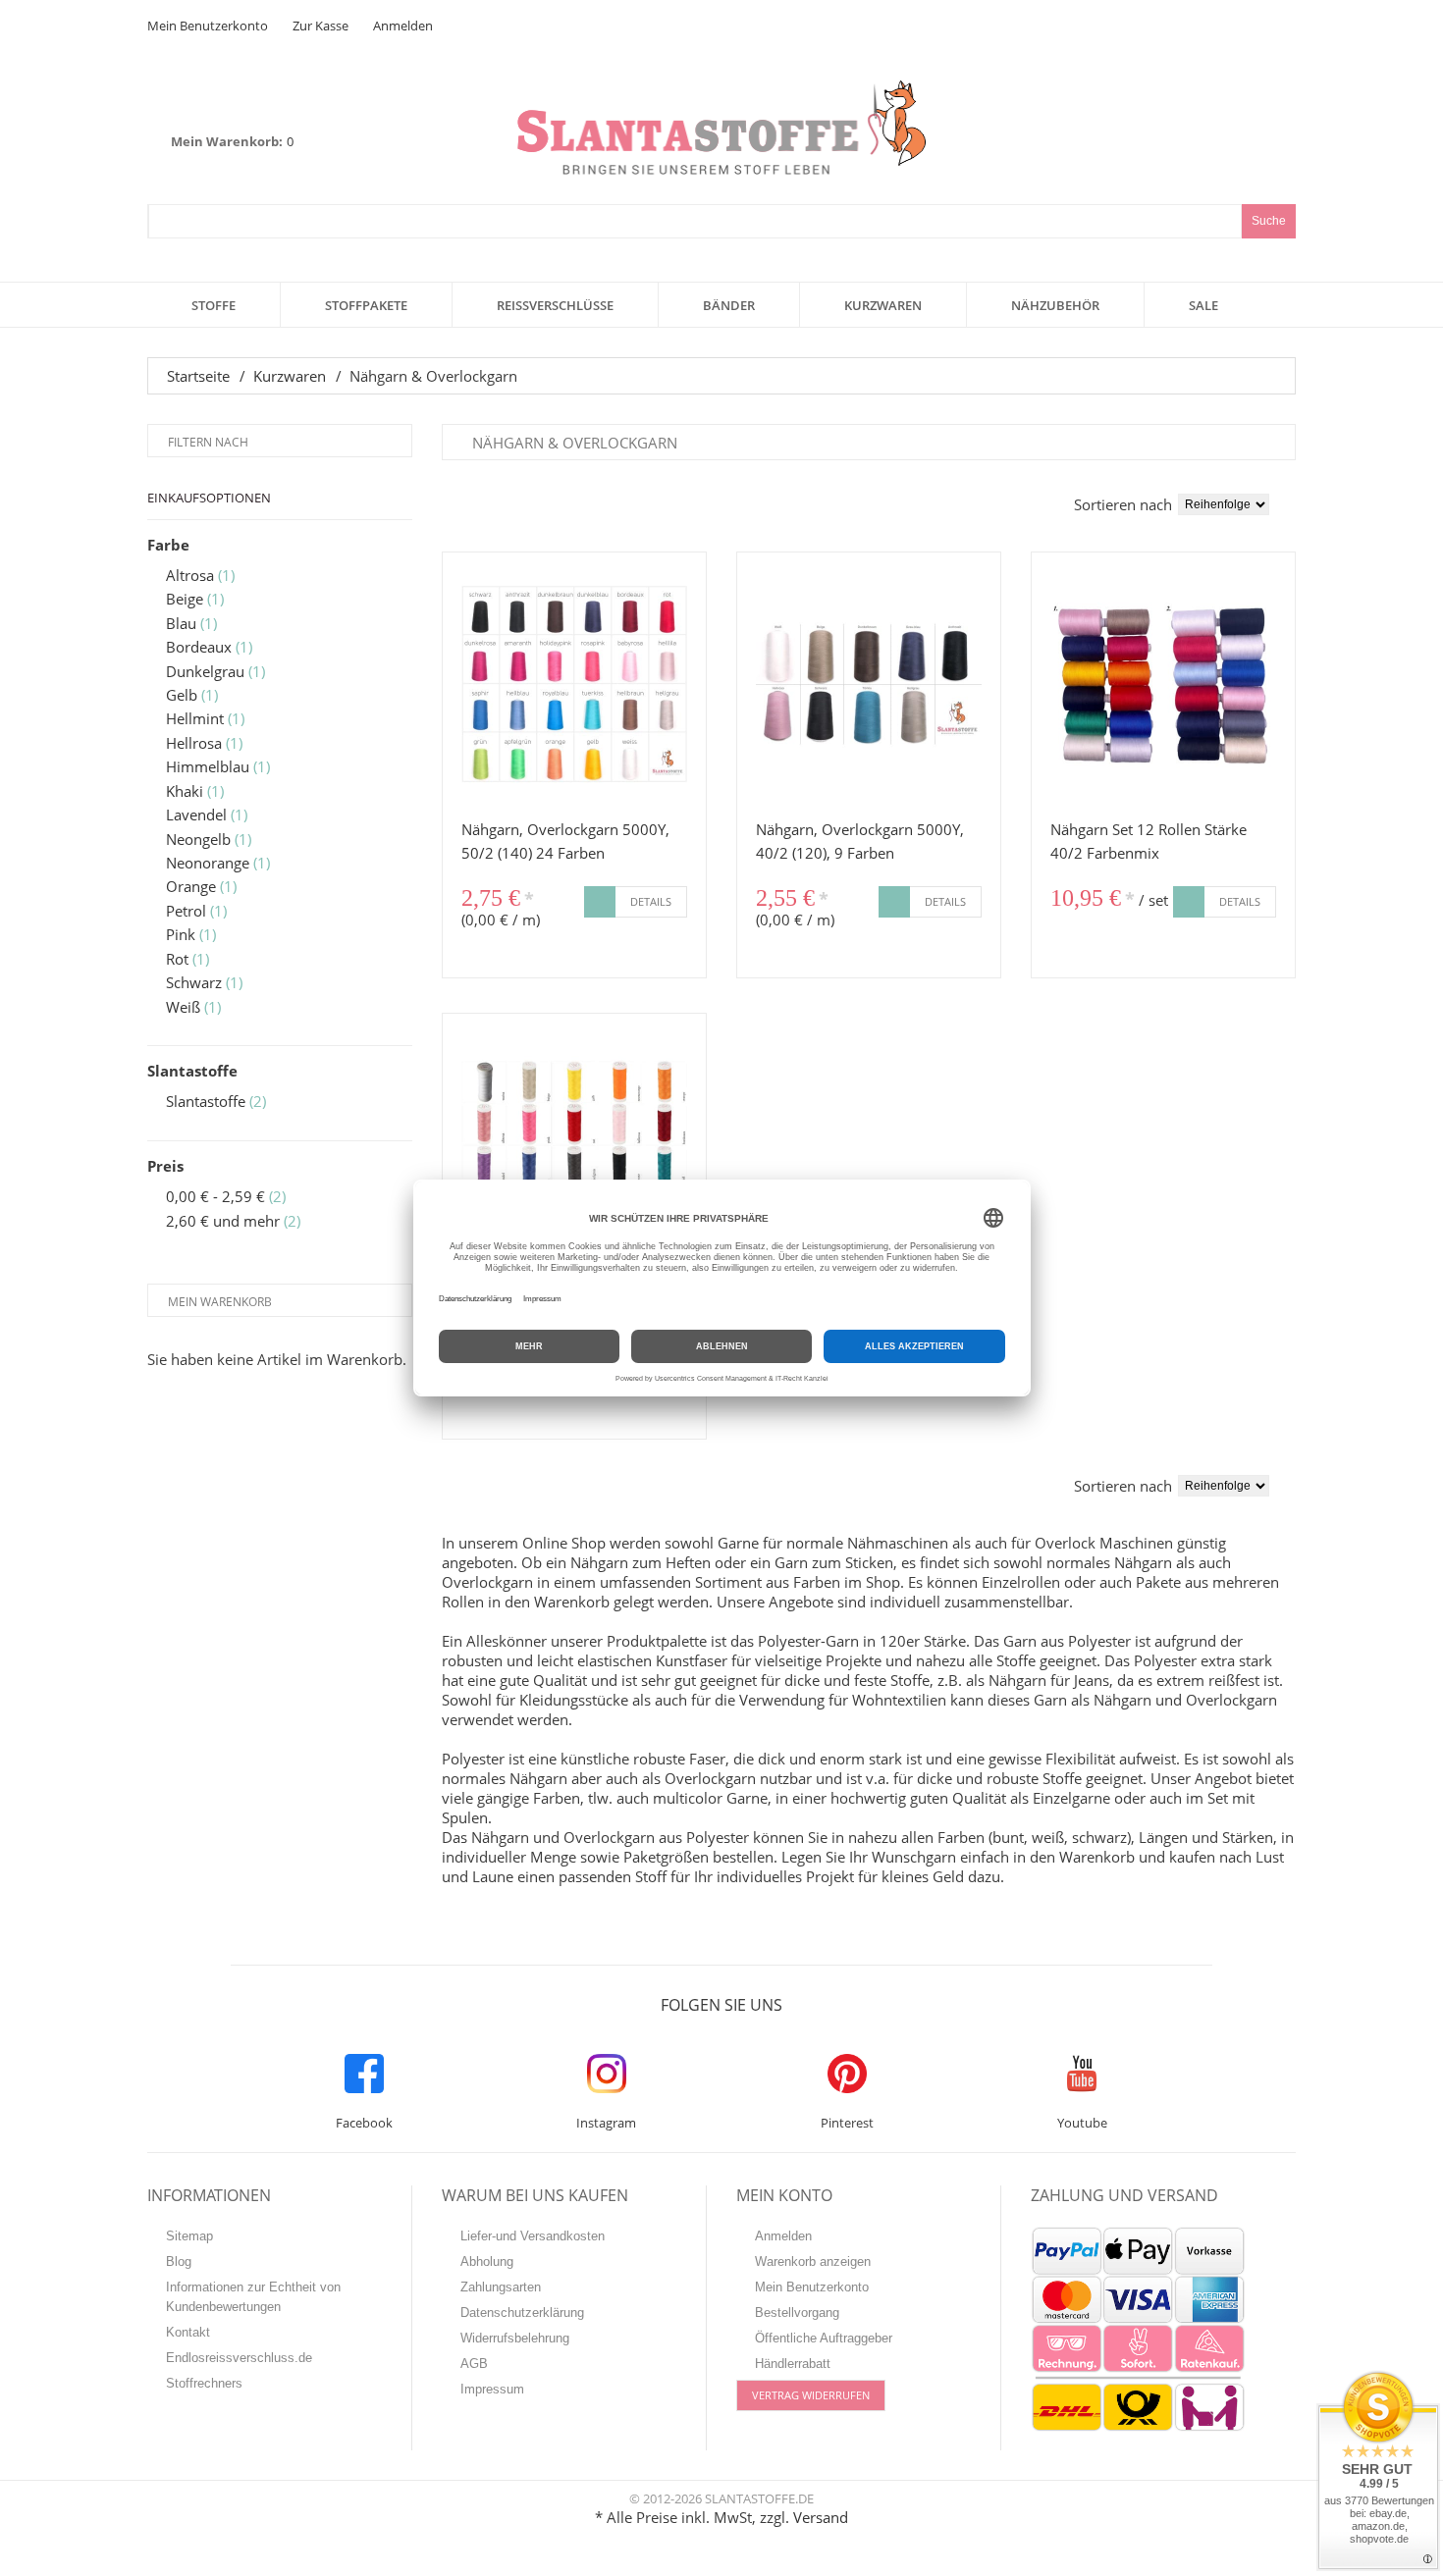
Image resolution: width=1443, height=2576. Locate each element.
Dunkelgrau (205, 671)
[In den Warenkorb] (600, 902)
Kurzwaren (290, 376)
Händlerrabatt (793, 2364)
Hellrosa (194, 743)
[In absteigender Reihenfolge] (1290, 504)
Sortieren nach (1123, 504)
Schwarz (194, 982)
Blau (181, 623)
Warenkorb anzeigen (813, 2261)
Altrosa (190, 575)
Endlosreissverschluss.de (239, 2358)
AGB (474, 2364)
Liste (477, 500)
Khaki (185, 791)
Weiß (183, 1007)
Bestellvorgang (797, 2313)
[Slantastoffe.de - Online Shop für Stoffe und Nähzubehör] (721, 127)
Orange (191, 886)
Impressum (492, 2389)
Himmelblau (208, 766)
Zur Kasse (321, 26)
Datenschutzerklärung (522, 2313)
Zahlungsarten (501, 2287)
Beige (185, 599)
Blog (179, 2261)
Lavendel (196, 815)
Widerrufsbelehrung (515, 2338)
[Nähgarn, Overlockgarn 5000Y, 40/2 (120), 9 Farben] (869, 684)
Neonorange (208, 863)
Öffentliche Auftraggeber (824, 2338)
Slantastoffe (206, 1101)
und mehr (223, 1221)
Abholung (487, 2261)
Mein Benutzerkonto (208, 26)
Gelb (182, 695)
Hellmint (195, 718)
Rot (177, 959)
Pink (181, 934)
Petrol (186, 911)
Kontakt (188, 2332)
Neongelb (198, 839)
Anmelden (403, 26)
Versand (821, 2517)
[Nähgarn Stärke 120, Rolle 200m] (574, 1145)
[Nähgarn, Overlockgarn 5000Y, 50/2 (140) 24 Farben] (574, 684)
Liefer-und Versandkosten (533, 2236)
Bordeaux (199, 647)
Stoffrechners (204, 2383)
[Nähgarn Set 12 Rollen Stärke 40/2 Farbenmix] (1163, 684)
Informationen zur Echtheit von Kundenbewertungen (253, 2297)
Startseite (198, 376)
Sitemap (189, 2236)
